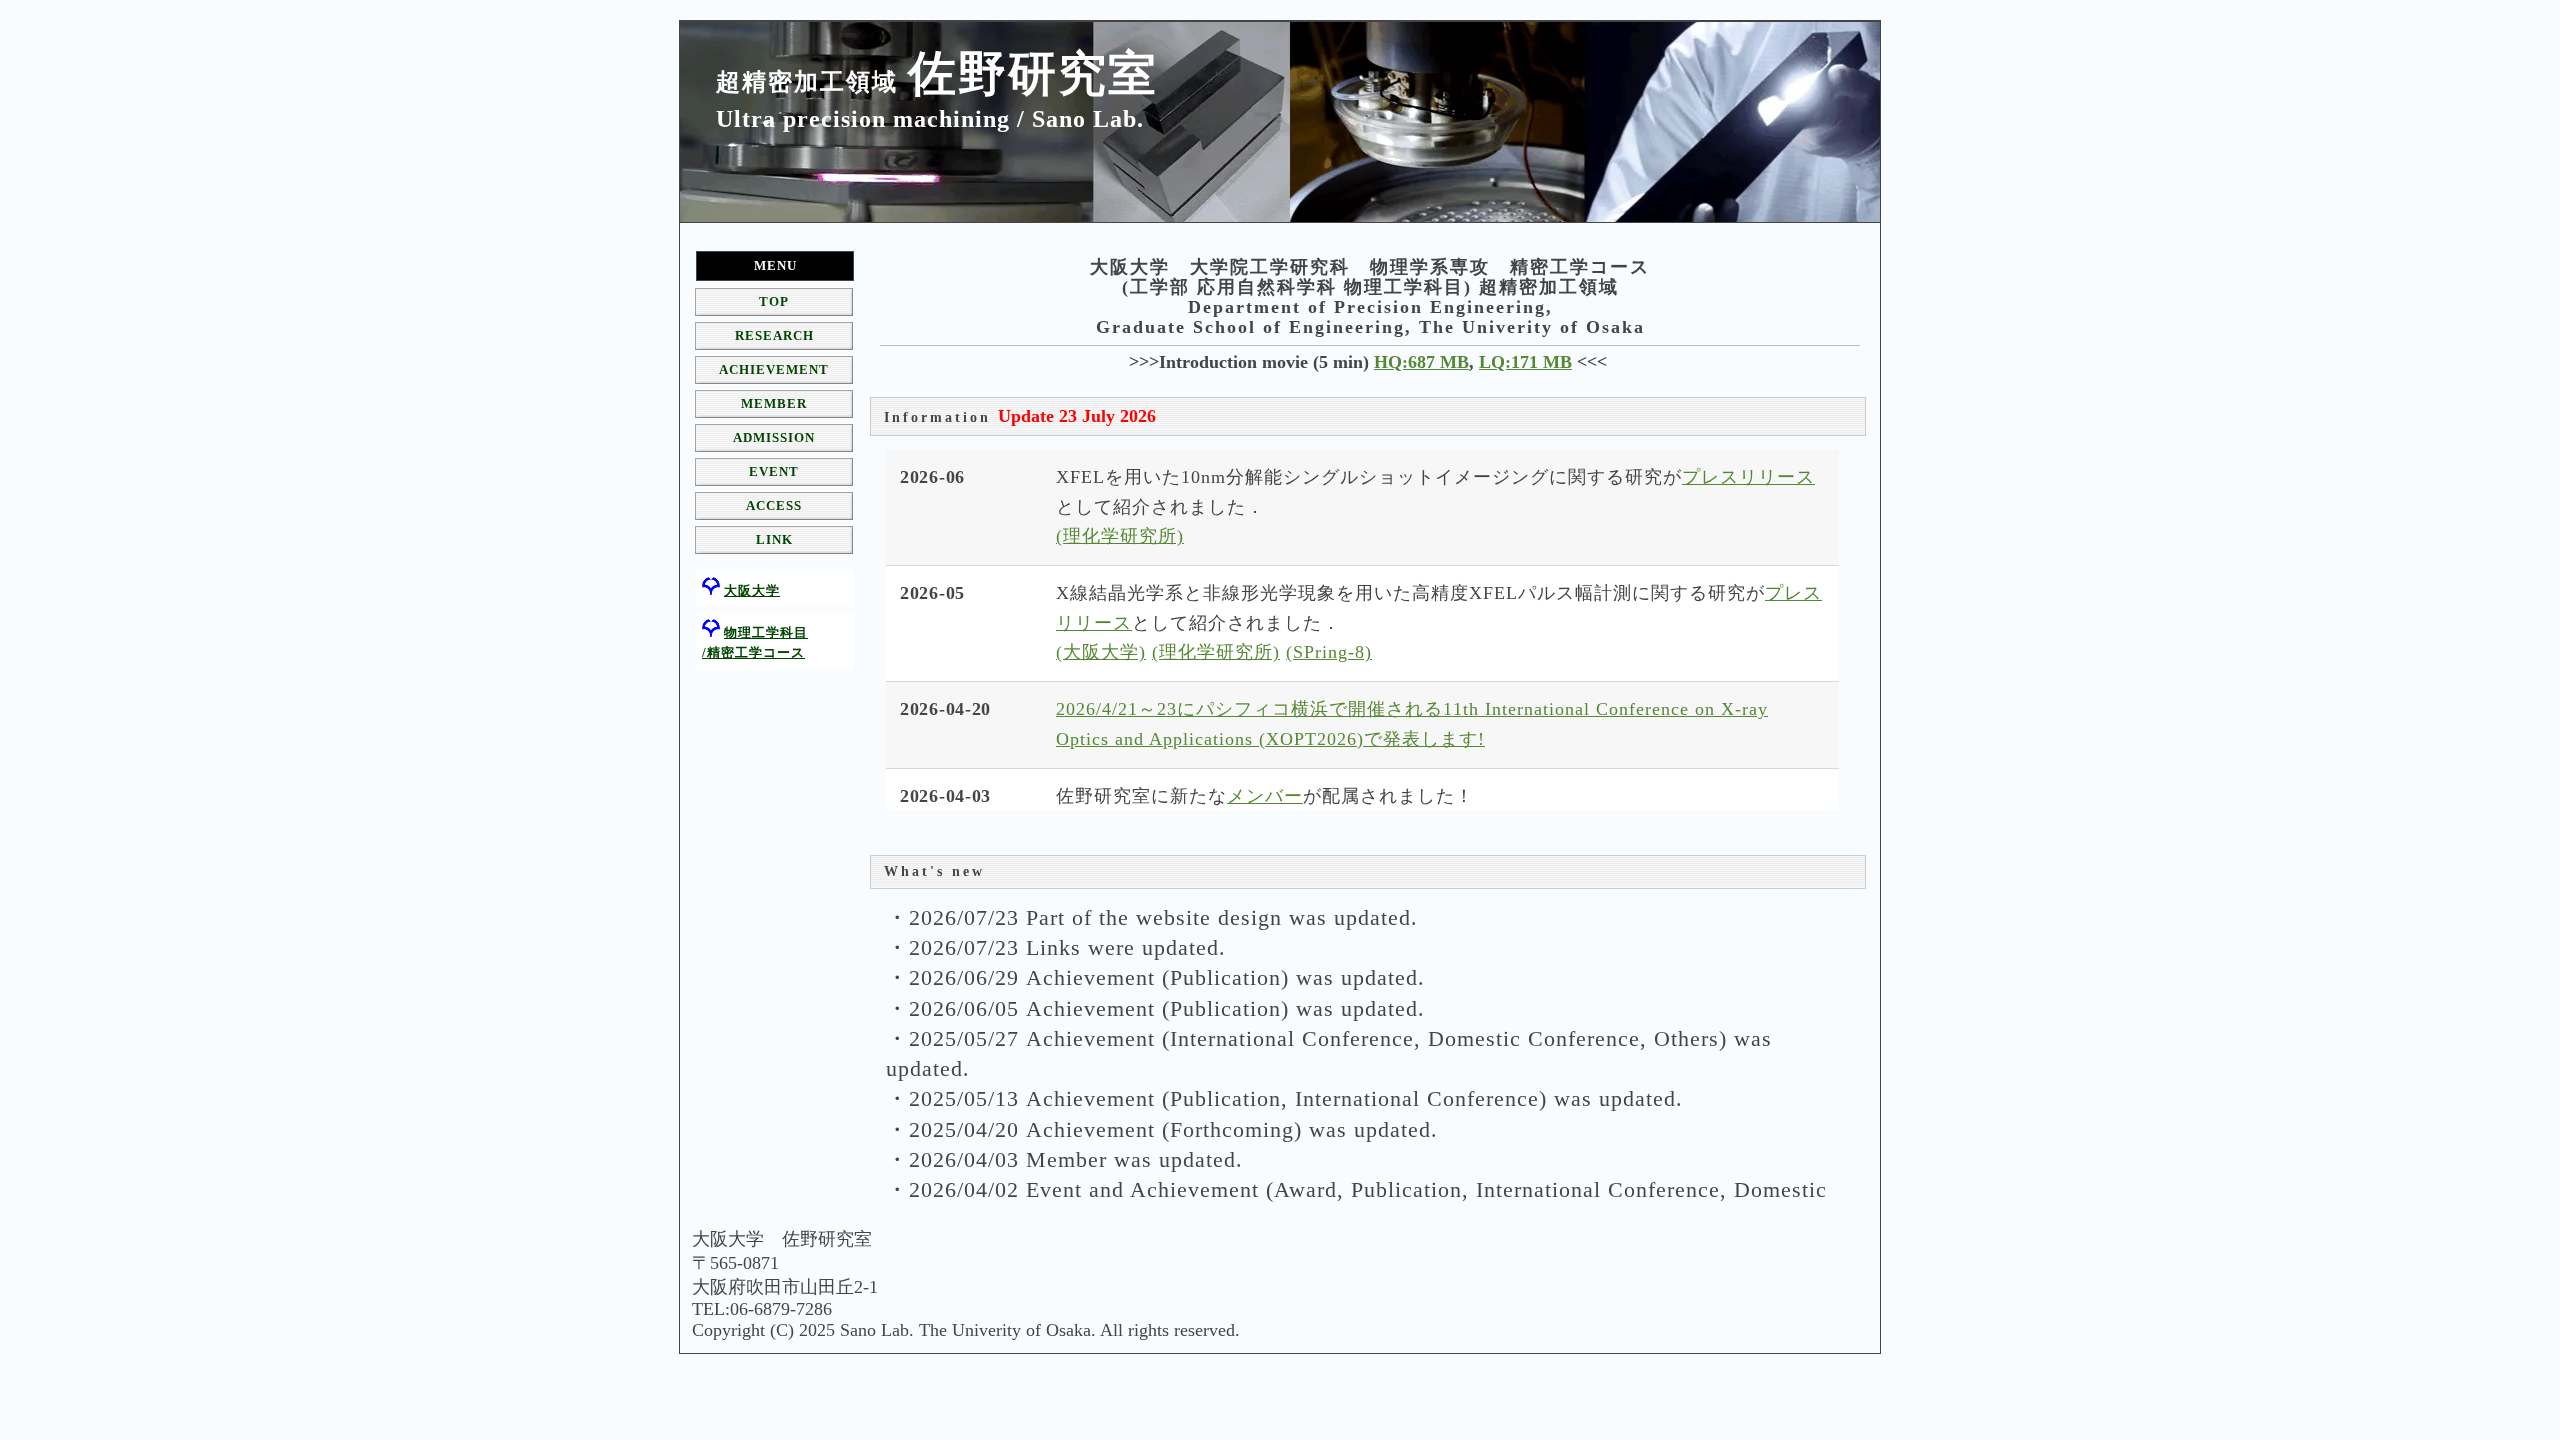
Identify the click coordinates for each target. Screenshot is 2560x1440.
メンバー (1265, 796)
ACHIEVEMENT (774, 369)
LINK (774, 539)
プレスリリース (1748, 477)
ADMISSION (774, 437)
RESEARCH (774, 335)
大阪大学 (752, 590)
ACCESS (774, 505)
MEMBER (774, 403)
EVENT (774, 471)
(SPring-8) (1329, 652)
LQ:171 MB (1525, 362)
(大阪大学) (1101, 652)
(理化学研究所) (1120, 536)
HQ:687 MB (1421, 362)
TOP (774, 301)
